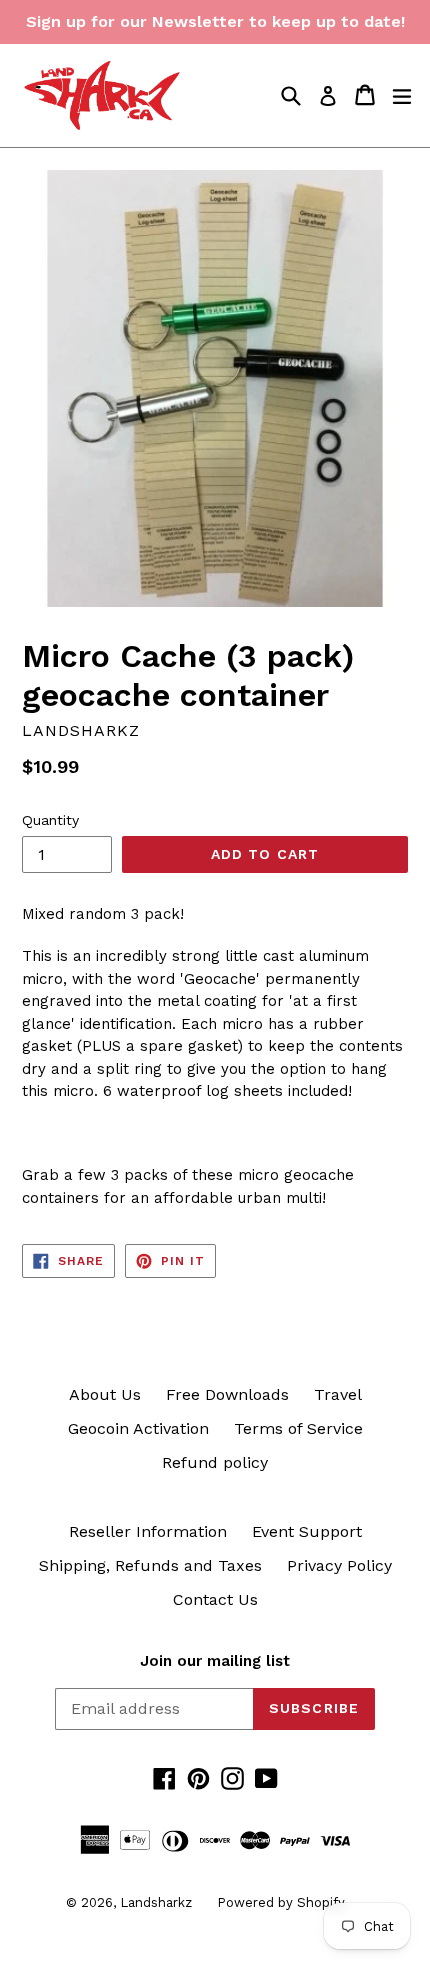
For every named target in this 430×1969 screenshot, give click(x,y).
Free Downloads (227, 1394)
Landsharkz (156, 1902)
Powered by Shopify (281, 1902)
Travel (338, 1394)
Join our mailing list (215, 1661)
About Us (105, 1394)
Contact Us (215, 1599)
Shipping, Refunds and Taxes (150, 1565)
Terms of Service (298, 1428)
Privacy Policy (339, 1565)
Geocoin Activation (138, 1428)
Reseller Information (148, 1531)
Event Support (307, 1531)
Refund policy (215, 1462)
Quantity (50, 820)
